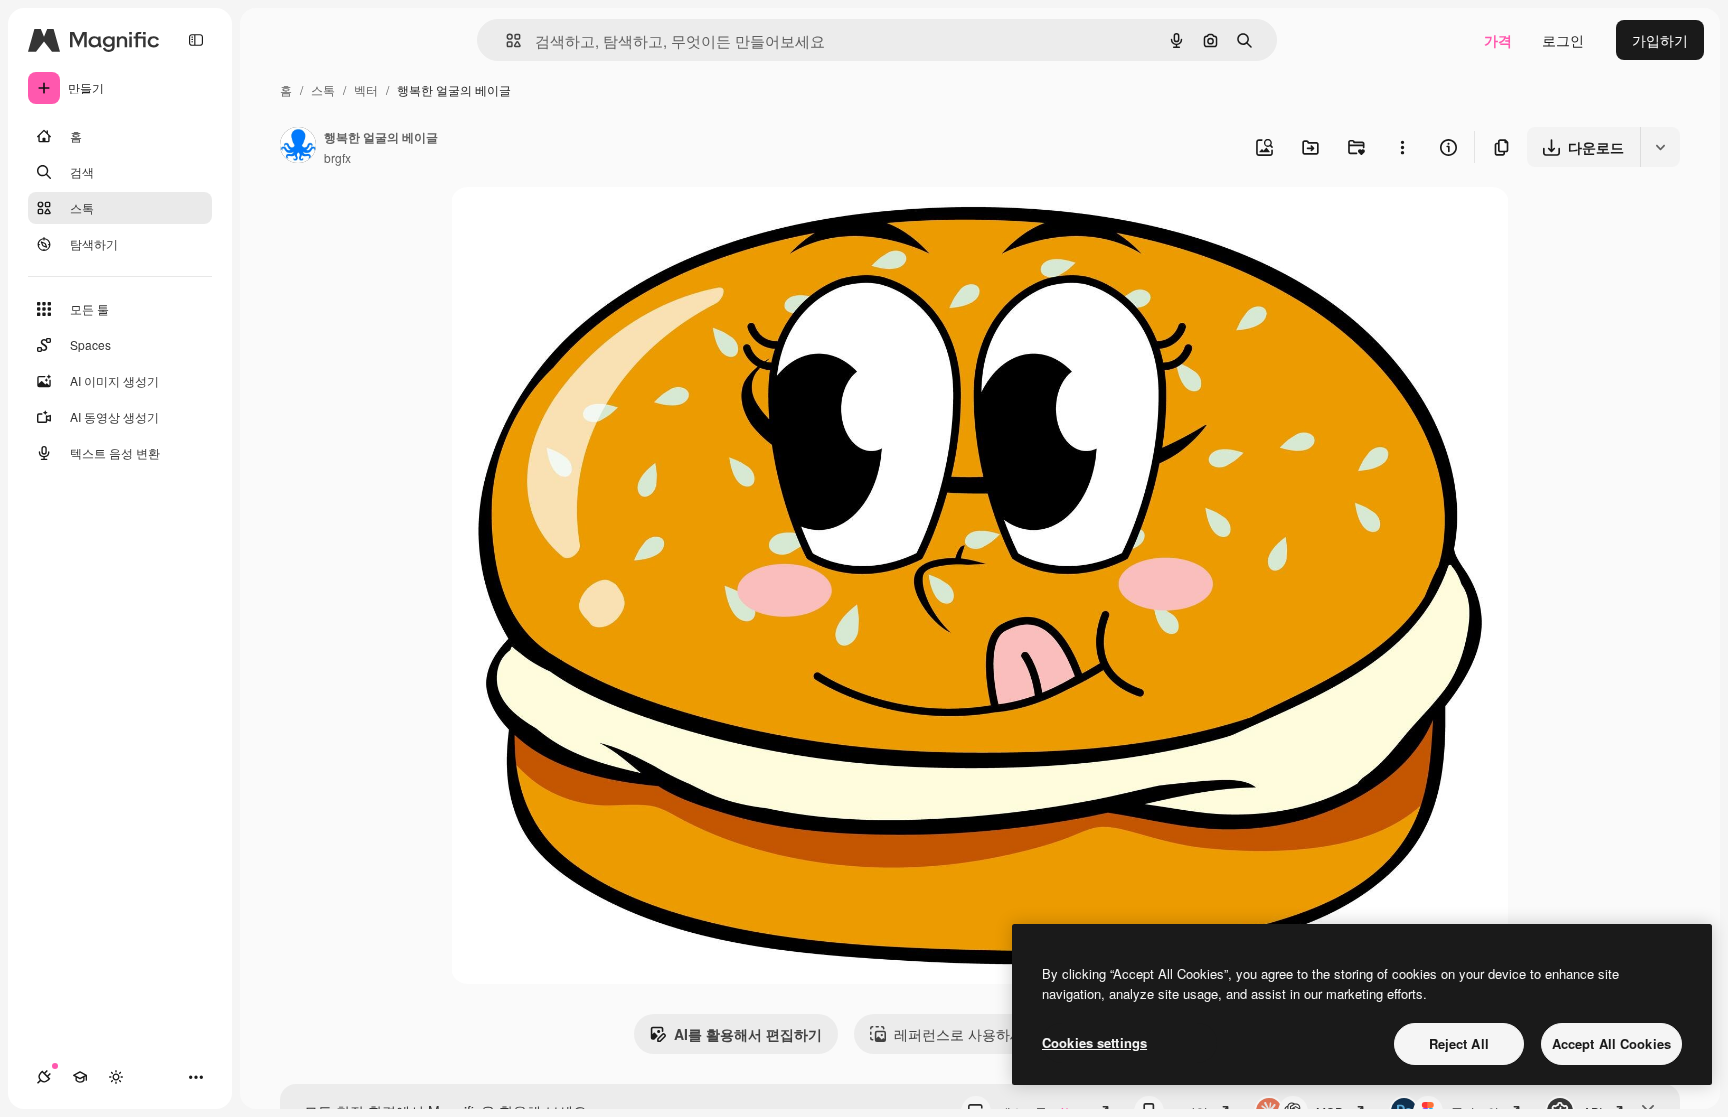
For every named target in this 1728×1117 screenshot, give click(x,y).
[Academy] (80, 1077)
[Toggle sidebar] (196, 40)
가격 (1498, 40)
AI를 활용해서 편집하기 (748, 1034)
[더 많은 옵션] (1402, 147)
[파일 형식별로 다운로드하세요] (1660, 147)
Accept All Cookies (1611, 1043)
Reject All (1459, 1043)
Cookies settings (1094, 1042)
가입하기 (1660, 40)
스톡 (323, 89)
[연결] (44, 1077)
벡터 (366, 89)
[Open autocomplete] (505, 40)
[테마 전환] (116, 1077)
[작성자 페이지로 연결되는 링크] (298, 147)
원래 (566, 225)
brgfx (337, 157)
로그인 (1563, 40)
